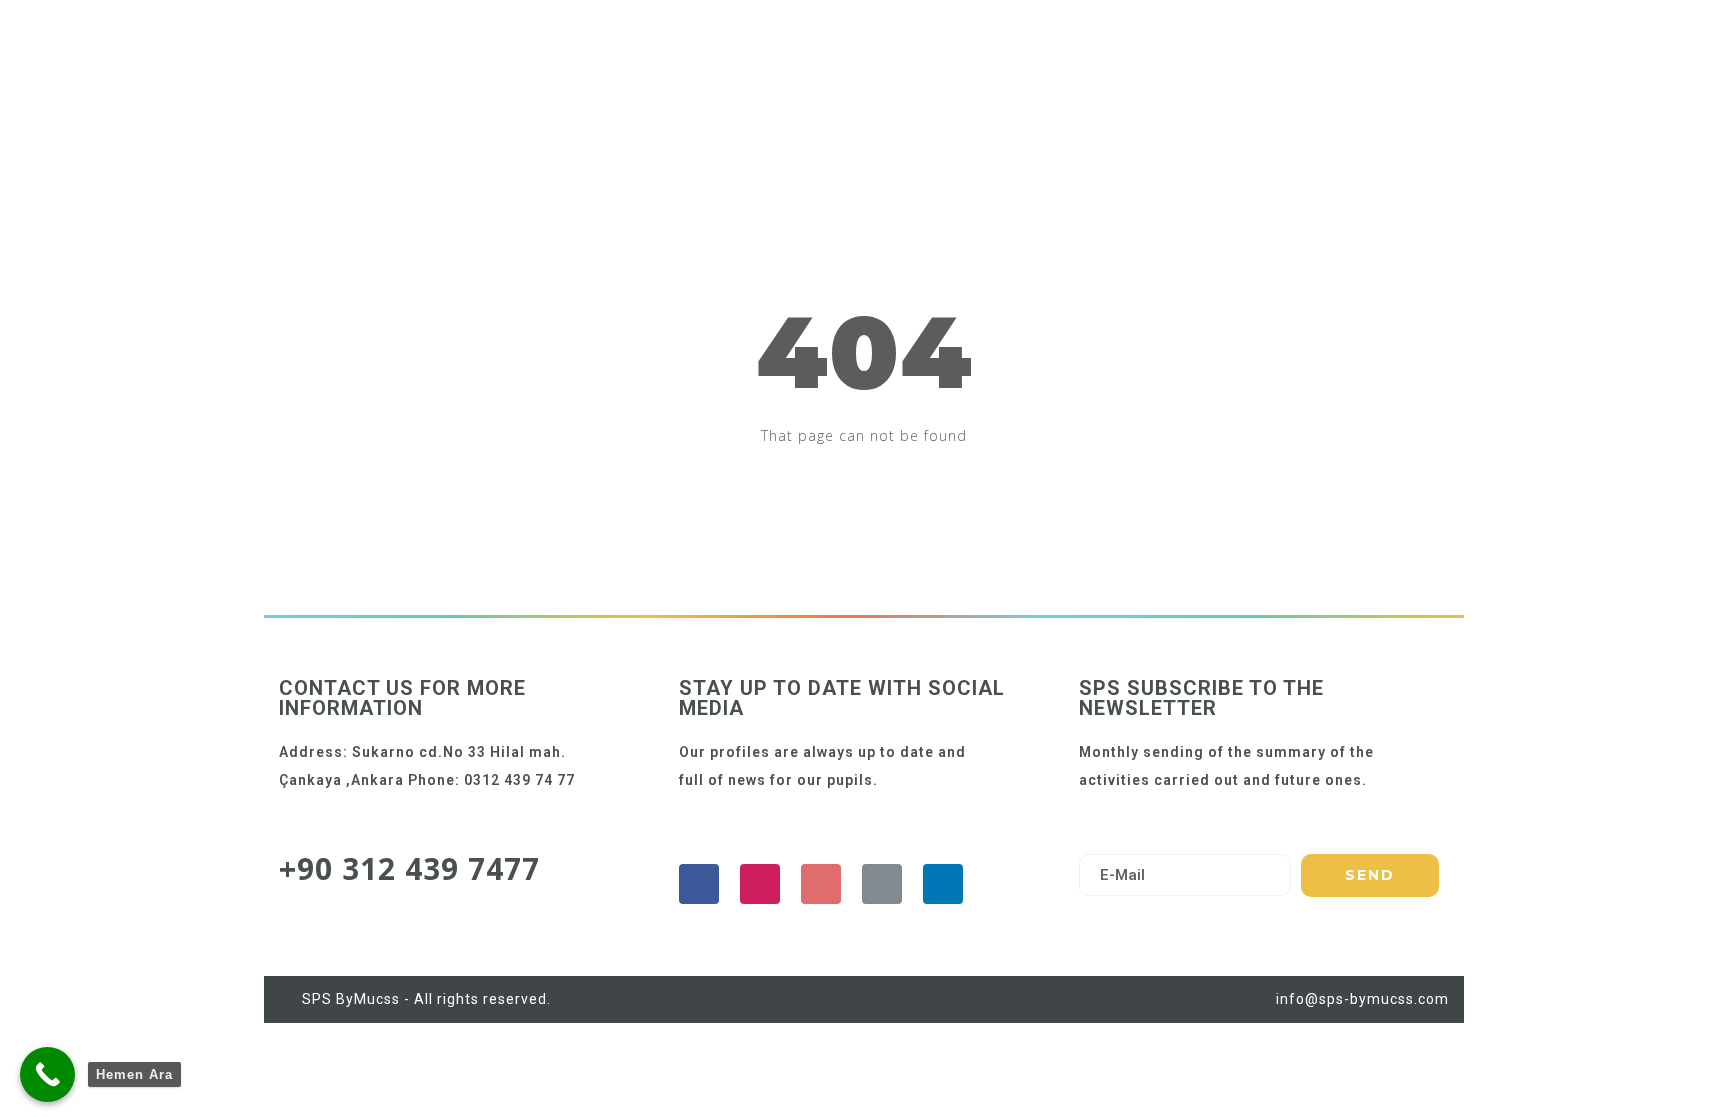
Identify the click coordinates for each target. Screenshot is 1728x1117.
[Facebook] (699, 884)
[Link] (882, 884)
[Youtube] (821, 884)
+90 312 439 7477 (409, 868)
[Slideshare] (943, 884)
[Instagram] (760, 884)
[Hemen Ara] (47, 1074)
